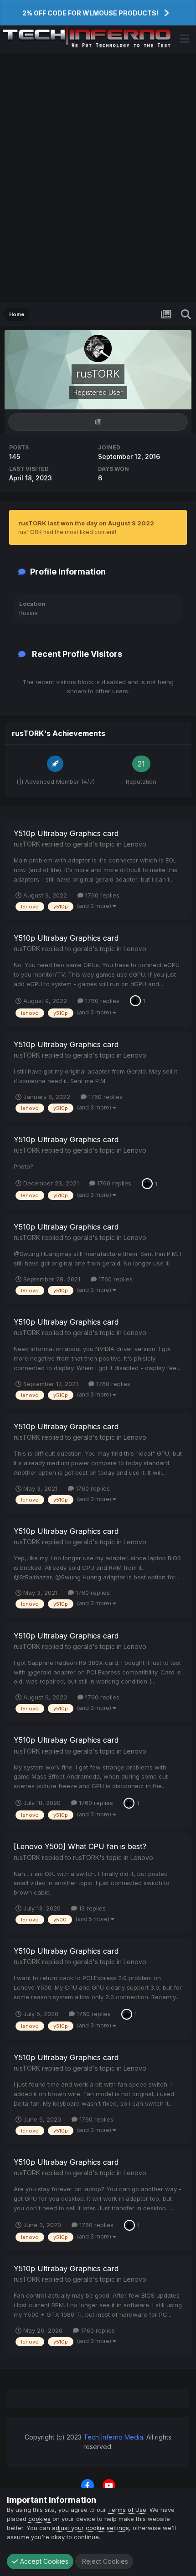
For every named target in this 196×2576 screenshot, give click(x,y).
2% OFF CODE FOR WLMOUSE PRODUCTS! (90, 13)
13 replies (91, 1908)
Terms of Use (127, 2510)
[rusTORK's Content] (98, 422)
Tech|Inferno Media (113, 2437)
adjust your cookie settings (90, 2528)
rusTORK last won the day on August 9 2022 (86, 523)
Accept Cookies (43, 2561)
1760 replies (101, 895)
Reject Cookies (104, 2561)
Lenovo (135, 844)
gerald (83, 844)
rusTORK (27, 844)
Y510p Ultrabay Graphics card (66, 833)
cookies (39, 2519)
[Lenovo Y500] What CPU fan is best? (80, 1846)
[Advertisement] (98, 178)
